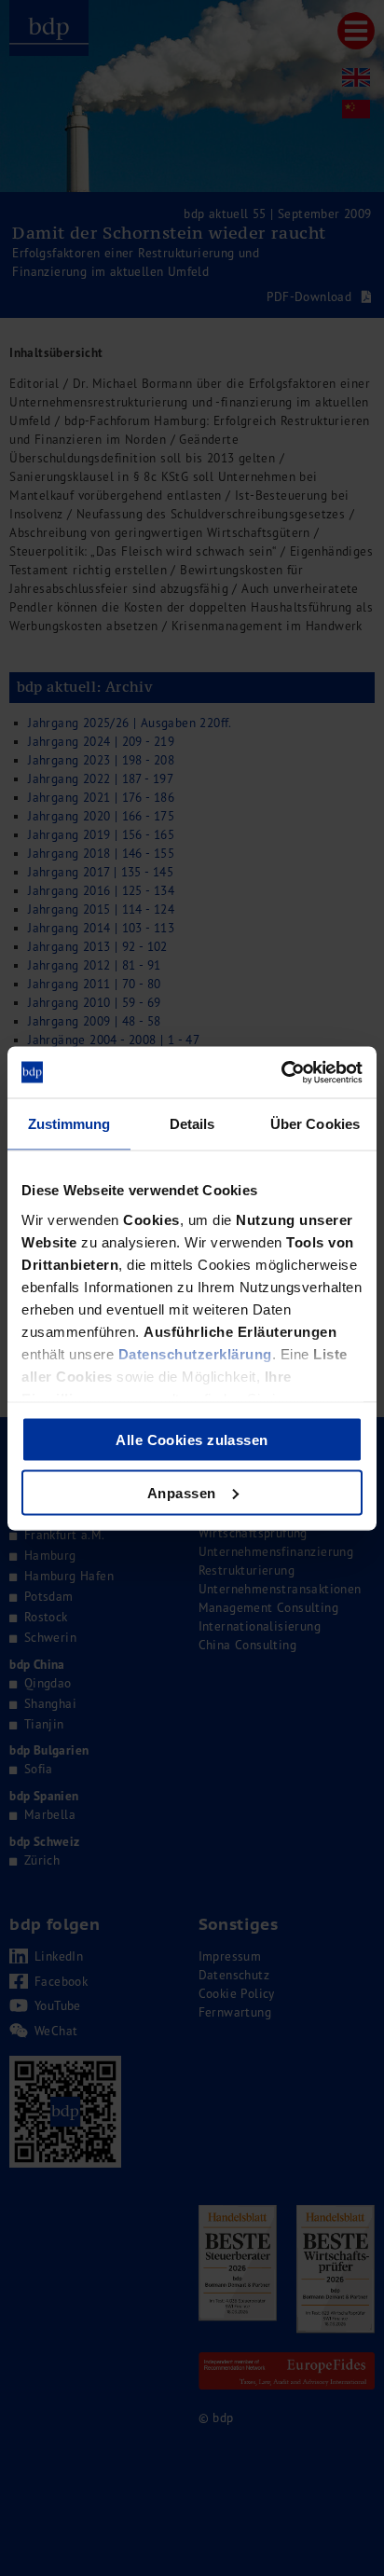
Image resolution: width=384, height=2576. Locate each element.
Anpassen (182, 1492)
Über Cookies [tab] (315, 1124)
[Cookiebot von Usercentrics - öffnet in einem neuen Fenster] (281, 1072)
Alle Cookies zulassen (192, 1440)
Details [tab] (192, 1124)
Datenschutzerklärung (195, 1353)
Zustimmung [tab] (69, 1124)
